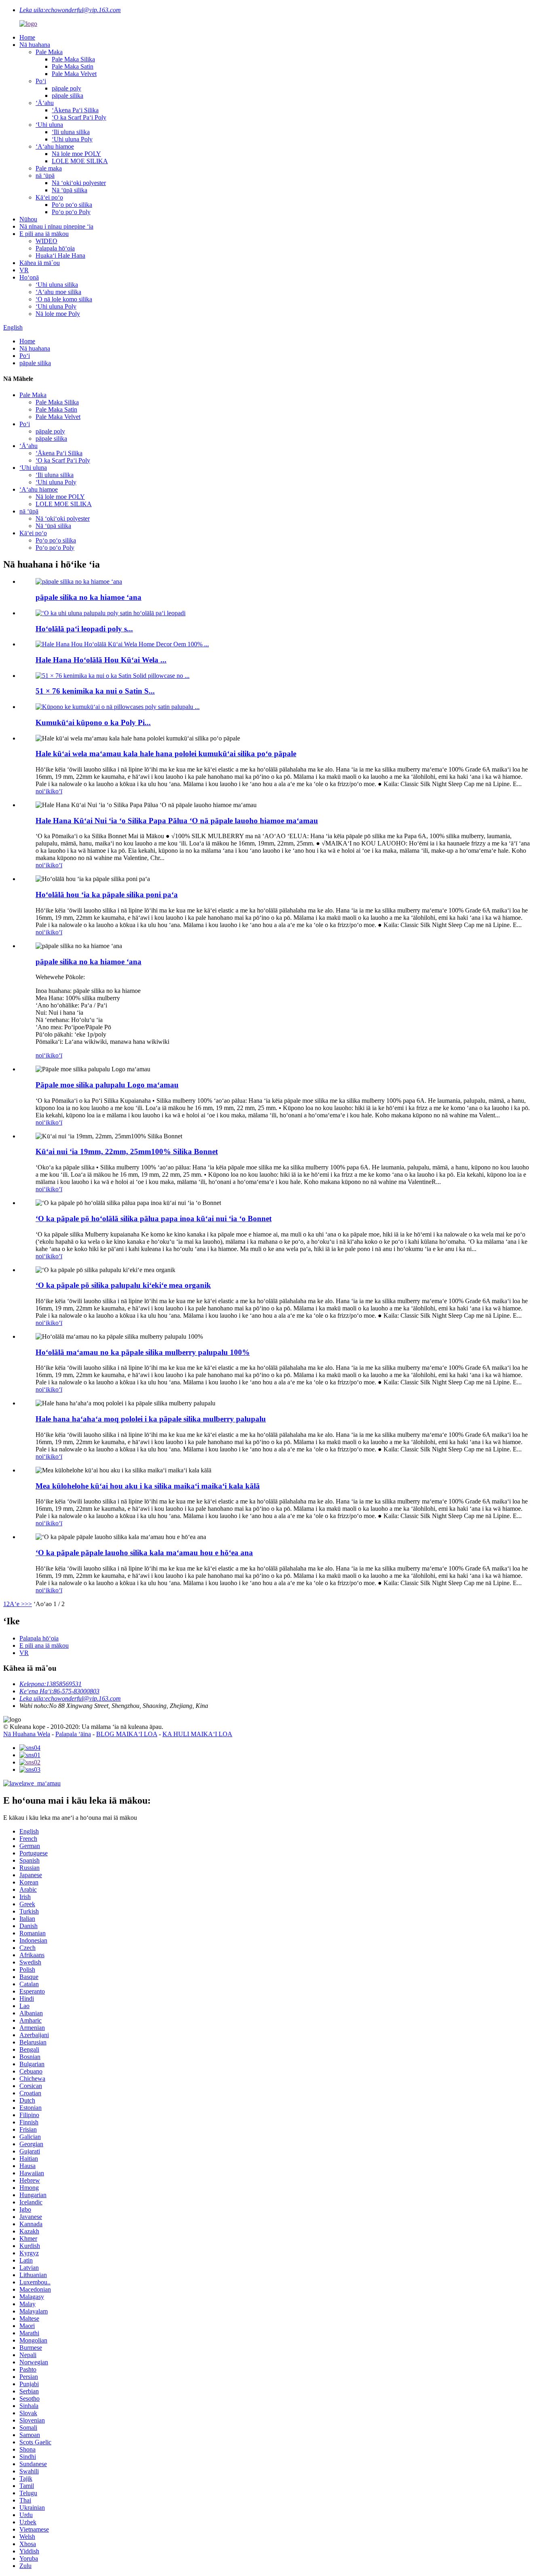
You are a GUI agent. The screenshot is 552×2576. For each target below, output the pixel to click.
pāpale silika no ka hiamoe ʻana (88, 597)
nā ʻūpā (45, 176)
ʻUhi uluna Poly (72, 139)
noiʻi (41, 791)
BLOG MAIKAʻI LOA (127, 1734)
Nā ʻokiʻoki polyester (79, 183)
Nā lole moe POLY (76, 154)
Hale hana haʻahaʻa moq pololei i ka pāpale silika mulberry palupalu (151, 1419)
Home (27, 37)
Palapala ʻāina (73, 1734)
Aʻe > (17, 1604)
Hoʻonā (29, 277)
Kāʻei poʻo (49, 197)
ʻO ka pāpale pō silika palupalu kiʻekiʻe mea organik (123, 1285)
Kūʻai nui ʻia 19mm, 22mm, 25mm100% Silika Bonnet (127, 1151)
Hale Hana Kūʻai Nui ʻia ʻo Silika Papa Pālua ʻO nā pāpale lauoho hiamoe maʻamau (177, 821)
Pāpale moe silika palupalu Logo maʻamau (107, 1085)
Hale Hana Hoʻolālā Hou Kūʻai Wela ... (101, 660)
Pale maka (49, 168)
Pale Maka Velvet (74, 74)
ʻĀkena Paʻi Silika (75, 110)
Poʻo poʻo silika (72, 205)
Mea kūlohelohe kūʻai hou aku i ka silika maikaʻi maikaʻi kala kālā (148, 1486)
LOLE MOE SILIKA (80, 161)
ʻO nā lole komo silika (64, 299)
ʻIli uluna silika (71, 132)
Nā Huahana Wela (27, 1734)
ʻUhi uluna (49, 125)
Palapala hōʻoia (55, 248)
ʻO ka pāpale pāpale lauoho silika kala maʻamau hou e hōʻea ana (144, 1553)
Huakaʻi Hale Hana (60, 255)
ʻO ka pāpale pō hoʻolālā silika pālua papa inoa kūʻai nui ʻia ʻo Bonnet (154, 1219)
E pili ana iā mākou (44, 234)
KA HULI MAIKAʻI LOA (197, 1734)
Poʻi (41, 81)
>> (28, 1604)
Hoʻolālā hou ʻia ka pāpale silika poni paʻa (107, 895)
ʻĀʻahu (45, 103)
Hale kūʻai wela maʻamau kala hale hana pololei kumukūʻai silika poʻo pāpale (166, 754)
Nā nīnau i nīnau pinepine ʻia (56, 226)
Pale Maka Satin (73, 66)
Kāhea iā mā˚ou (40, 263)
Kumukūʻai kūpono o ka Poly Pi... (93, 722)
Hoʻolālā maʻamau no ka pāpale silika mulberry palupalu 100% (143, 1352)
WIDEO (46, 241)
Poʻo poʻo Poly (71, 212)
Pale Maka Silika (73, 59)
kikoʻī (55, 791)
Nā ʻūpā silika (70, 190)
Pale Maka (49, 52)
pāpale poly (66, 88)
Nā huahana (35, 45)
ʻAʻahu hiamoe (55, 146)
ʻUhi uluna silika (57, 285)
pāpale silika (67, 96)
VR (24, 270)
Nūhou (28, 219)
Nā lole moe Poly (58, 314)
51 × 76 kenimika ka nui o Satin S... (95, 691)
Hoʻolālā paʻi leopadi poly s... (84, 629)
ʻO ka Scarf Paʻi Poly (79, 117)
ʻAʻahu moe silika (58, 292)
